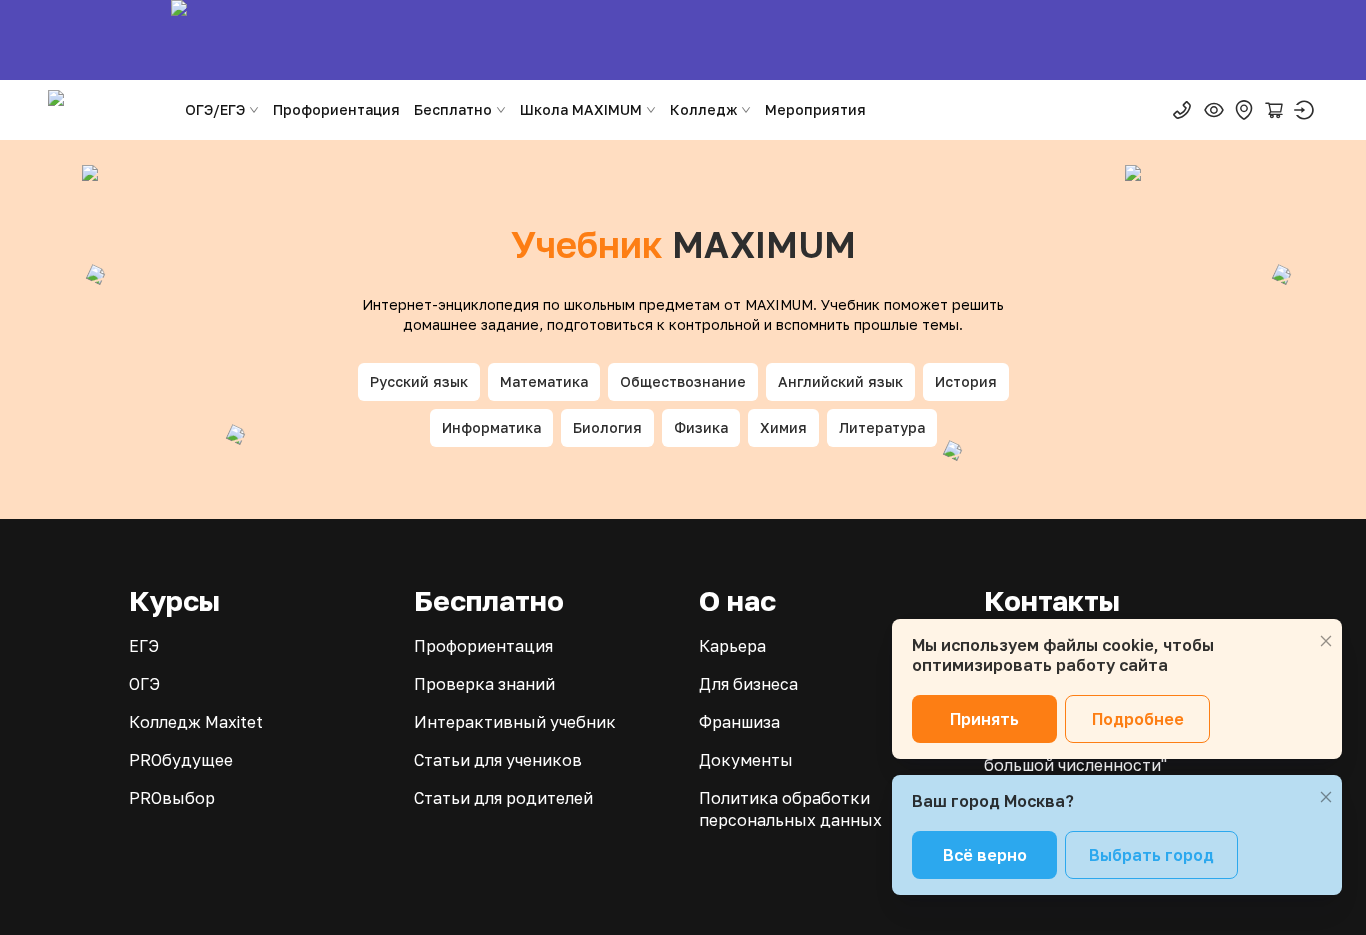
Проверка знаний (484, 684)
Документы (746, 760)
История (966, 381)
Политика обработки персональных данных (790, 809)
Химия (783, 427)
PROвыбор (172, 798)
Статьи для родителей (503, 798)
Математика (544, 381)
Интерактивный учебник (515, 722)
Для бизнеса (748, 684)
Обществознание (683, 381)
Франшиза (739, 722)
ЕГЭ (144, 646)
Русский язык (419, 381)
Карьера (732, 646)
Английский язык (840, 381)
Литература (882, 427)
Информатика (491, 427)
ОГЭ (144, 684)
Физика (701, 427)
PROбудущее (181, 760)
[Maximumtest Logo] (107, 110)
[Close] (1326, 641)
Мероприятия (815, 109)
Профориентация (336, 109)
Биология (607, 427)
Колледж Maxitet (196, 722)
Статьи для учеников (498, 760)
